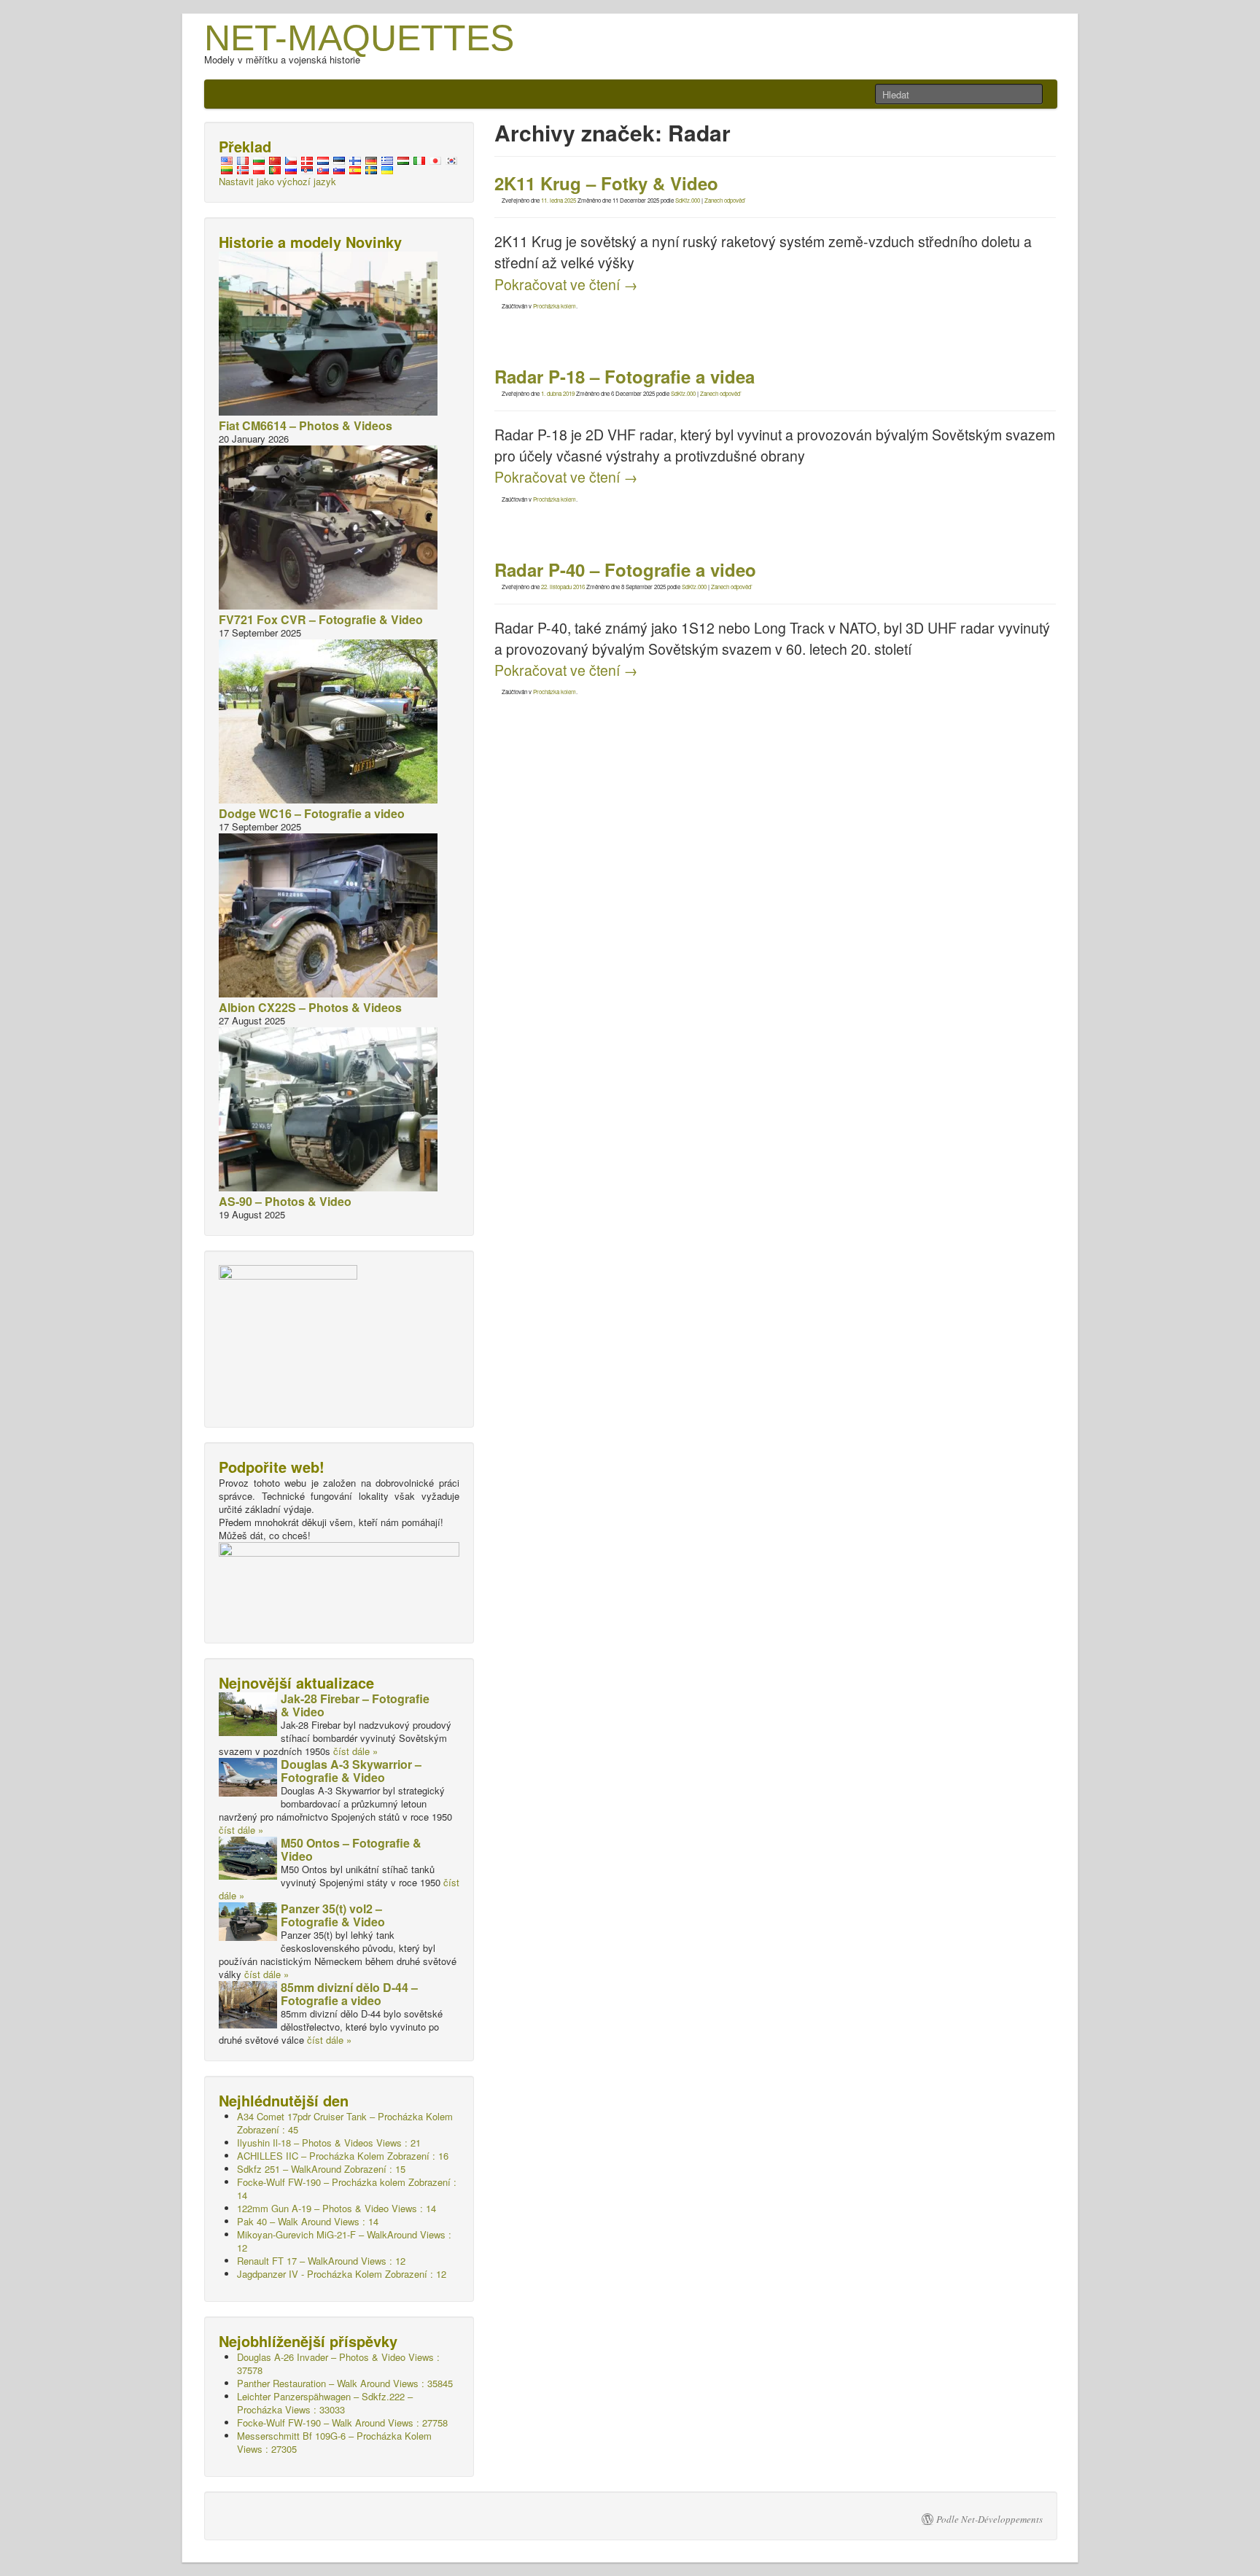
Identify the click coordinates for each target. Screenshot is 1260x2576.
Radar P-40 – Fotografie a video (625, 569)
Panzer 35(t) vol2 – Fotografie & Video (333, 1915)
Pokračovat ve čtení (566, 284)
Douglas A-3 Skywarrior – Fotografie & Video (351, 1771)
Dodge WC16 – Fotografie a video (312, 813)
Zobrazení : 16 (343, 2156)
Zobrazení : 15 (321, 2169)
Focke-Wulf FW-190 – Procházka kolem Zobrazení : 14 (347, 2188)
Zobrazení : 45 (345, 2123)
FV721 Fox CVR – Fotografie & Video (321, 619)
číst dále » (355, 1751)
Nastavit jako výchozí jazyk (277, 181)
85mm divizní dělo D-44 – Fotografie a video (349, 1994)
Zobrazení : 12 (342, 2274)
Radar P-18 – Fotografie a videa (625, 376)
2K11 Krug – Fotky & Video (606, 183)
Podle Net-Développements (989, 2519)
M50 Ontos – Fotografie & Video (351, 1849)
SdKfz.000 (688, 200)
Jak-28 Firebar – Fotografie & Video (355, 1705)
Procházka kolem (555, 306)
